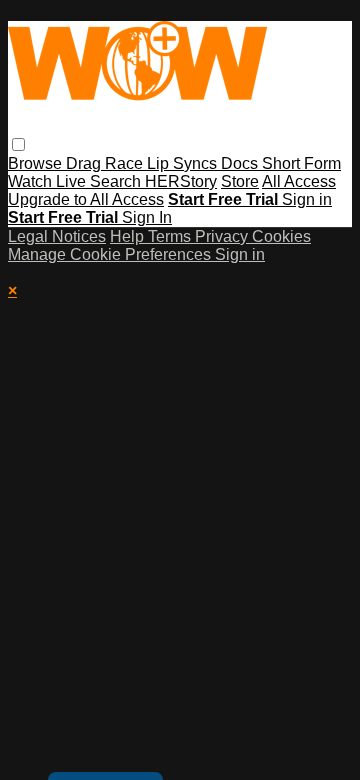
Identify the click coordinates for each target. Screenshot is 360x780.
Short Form (301, 163)
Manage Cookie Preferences (111, 254)
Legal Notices (57, 236)
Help (129, 236)
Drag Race (106, 163)
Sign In (147, 217)
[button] (18, 144)
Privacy (223, 236)
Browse (37, 163)
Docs (241, 163)
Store (240, 181)
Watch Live (49, 181)
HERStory (181, 181)
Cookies (281, 236)
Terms (171, 236)
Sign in (307, 199)
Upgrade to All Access (86, 199)
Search (117, 181)
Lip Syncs (184, 163)
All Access (299, 181)
